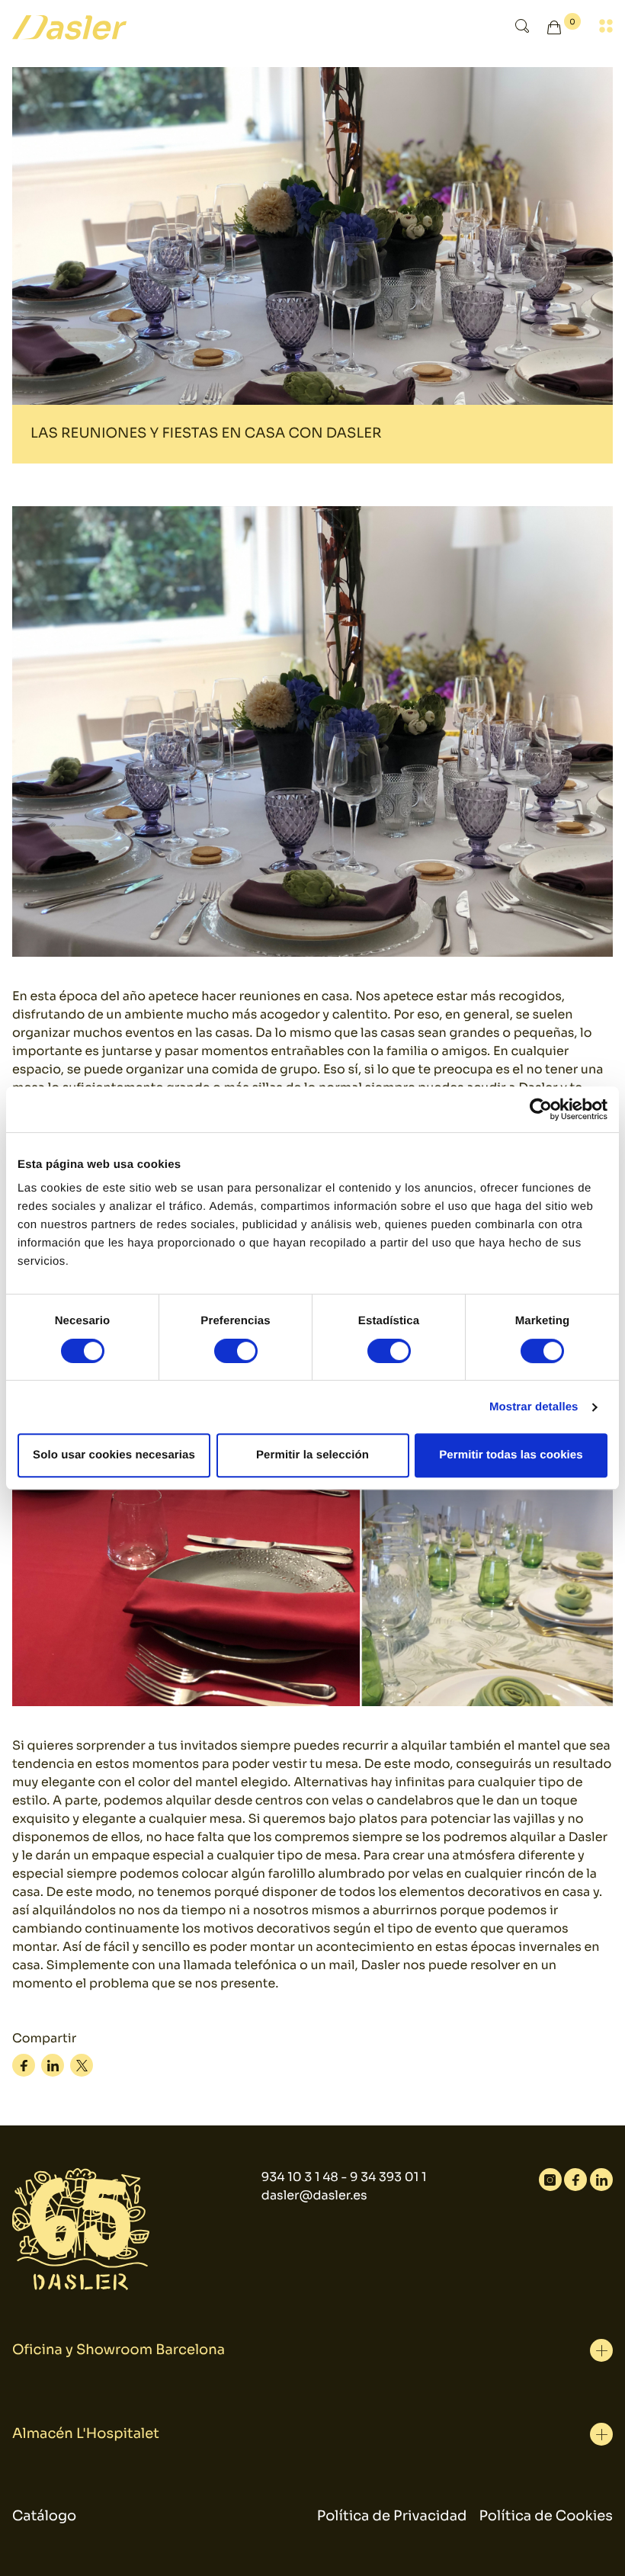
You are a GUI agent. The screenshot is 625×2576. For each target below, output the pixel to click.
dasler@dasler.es (314, 2195)
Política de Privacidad (392, 2517)
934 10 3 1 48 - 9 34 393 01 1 (344, 2177)
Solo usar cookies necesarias (114, 1455)
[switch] (236, 1351)
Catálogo (44, 2517)
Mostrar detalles (534, 1407)
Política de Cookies (546, 2517)
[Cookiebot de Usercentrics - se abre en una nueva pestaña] (541, 1109)
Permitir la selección (312, 1455)
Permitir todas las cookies (511, 1455)
